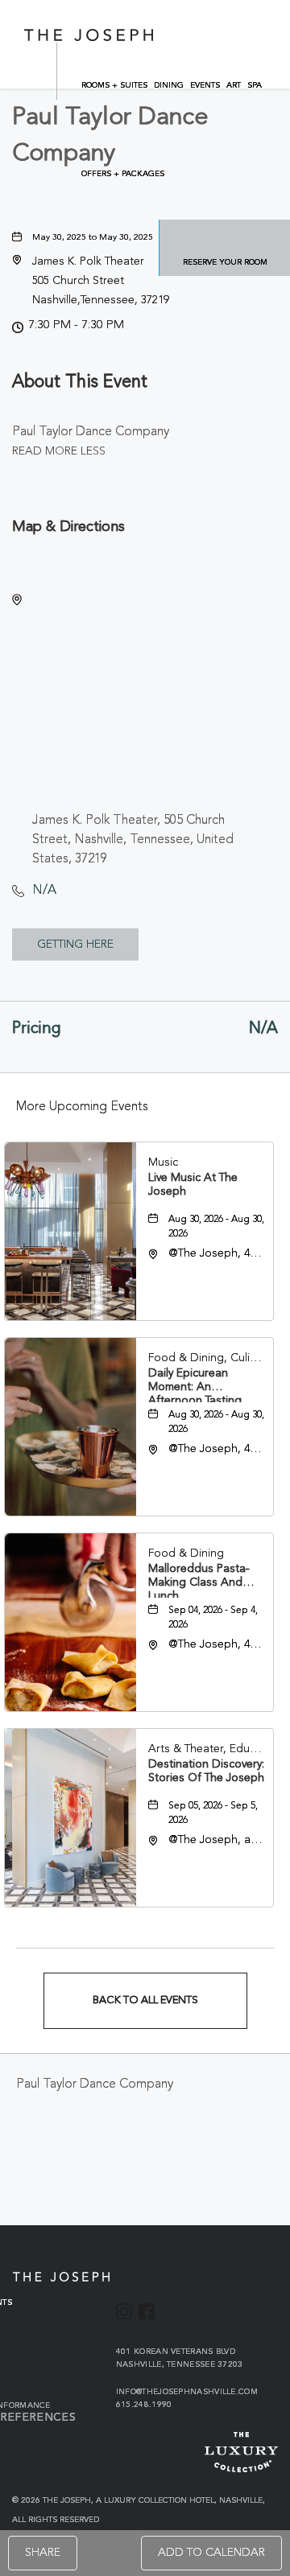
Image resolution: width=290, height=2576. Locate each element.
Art (234, 85)
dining (169, 85)
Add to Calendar (211, 2553)
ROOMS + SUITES (114, 85)
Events (205, 85)
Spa (255, 85)
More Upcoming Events (82, 1107)
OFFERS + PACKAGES (123, 174)
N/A (44, 891)
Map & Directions (68, 527)
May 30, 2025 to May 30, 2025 (93, 238)
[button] (101, 281)
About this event (80, 383)
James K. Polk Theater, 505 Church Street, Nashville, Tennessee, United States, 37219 (133, 840)
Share (43, 2553)
